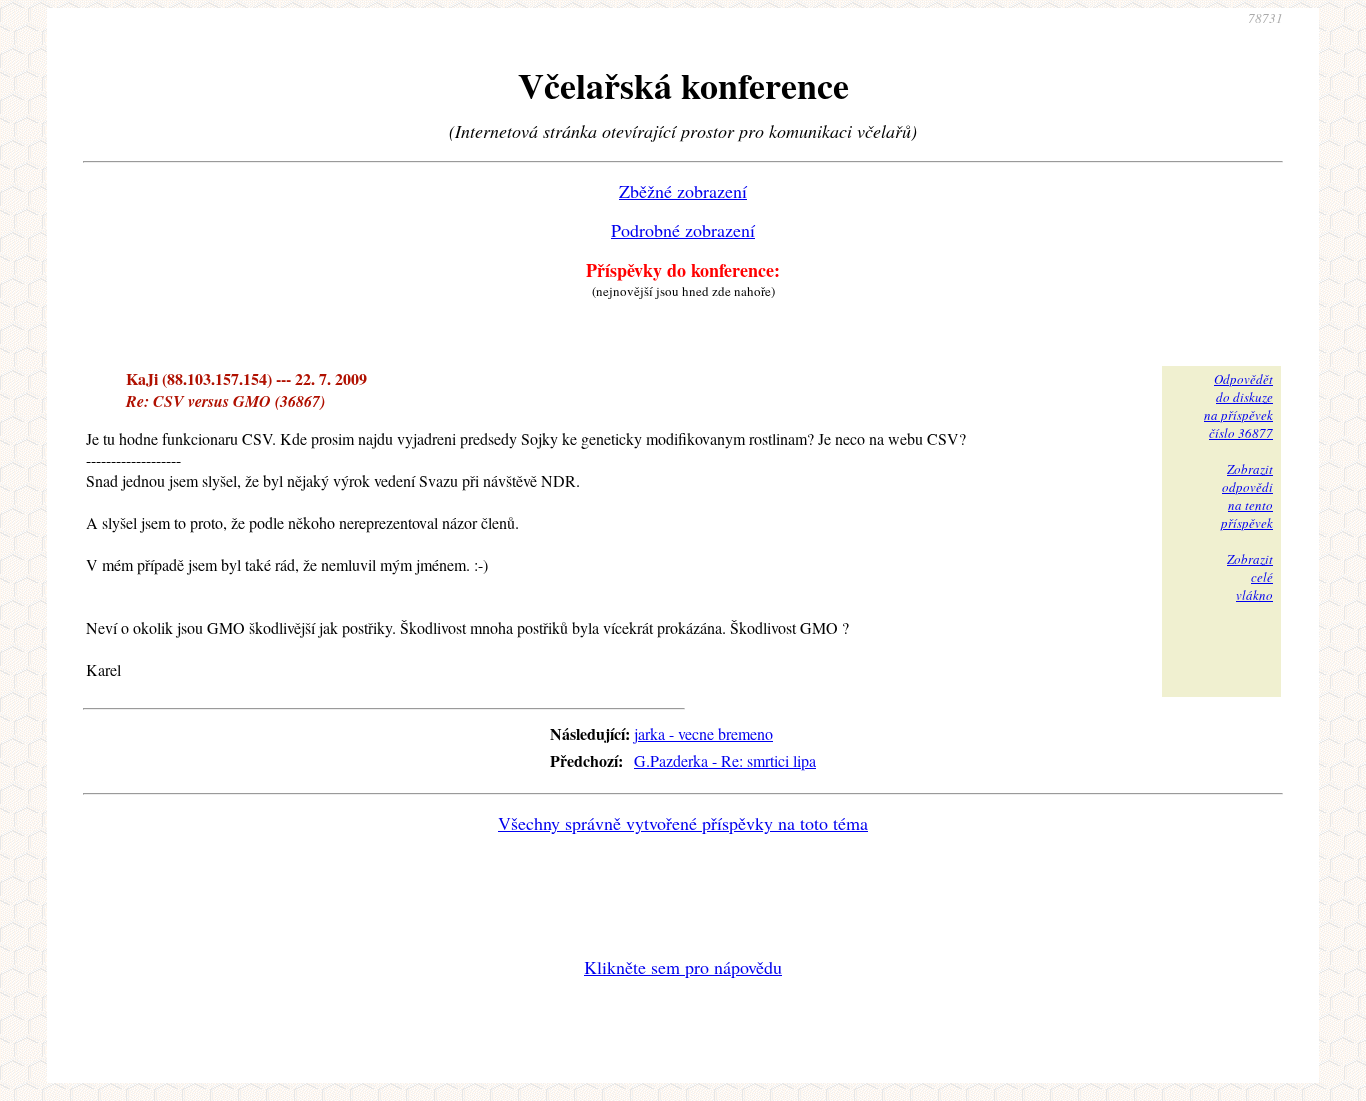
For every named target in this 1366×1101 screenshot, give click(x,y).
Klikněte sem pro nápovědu (683, 967)
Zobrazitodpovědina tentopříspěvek (1247, 496)
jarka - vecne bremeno (703, 733)
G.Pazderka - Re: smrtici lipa (725, 760)
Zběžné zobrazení (683, 191)
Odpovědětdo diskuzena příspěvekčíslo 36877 (1238, 406)
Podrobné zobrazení (683, 230)
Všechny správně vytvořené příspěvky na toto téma (683, 823)
